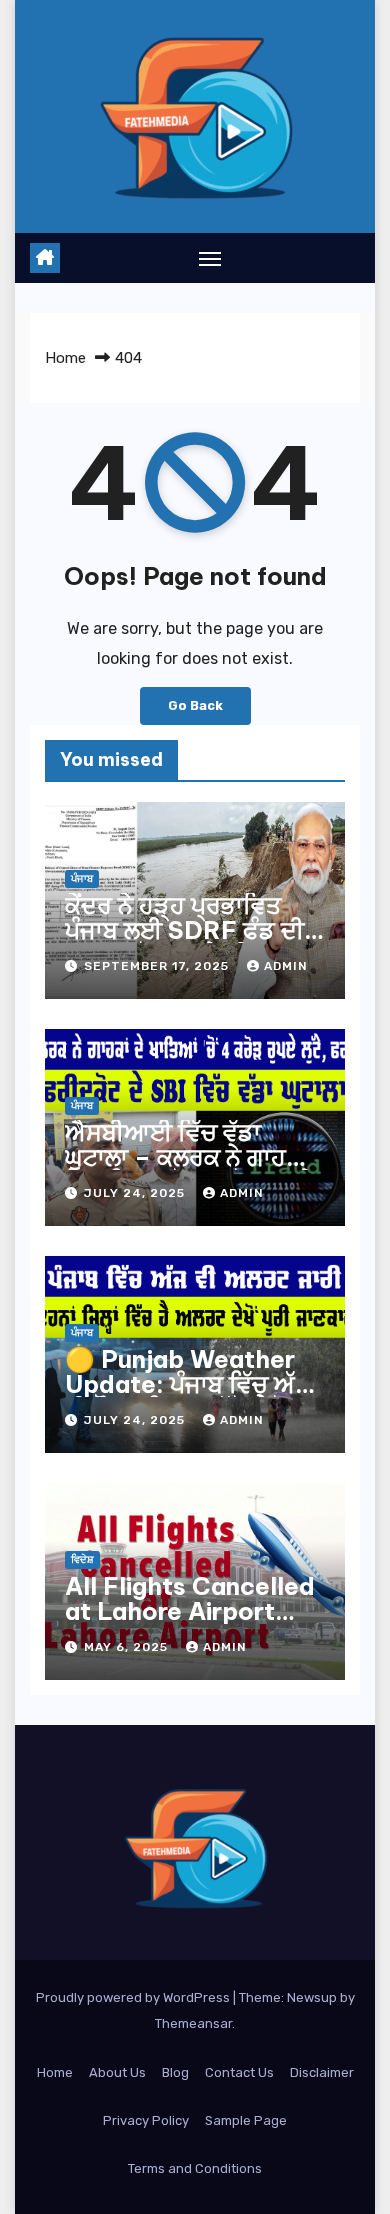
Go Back (195, 705)
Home (65, 358)
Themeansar (193, 2023)
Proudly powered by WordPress (134, 1997)
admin (286, 966)
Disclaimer (322, 2072)
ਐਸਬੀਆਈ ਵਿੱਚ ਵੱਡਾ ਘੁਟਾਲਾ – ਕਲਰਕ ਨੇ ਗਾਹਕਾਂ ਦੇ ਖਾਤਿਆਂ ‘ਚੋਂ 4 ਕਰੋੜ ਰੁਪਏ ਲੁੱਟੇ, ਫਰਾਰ (190, 1169)
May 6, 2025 (128, 1647)
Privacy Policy (146, 2120)
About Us (117, 2072)
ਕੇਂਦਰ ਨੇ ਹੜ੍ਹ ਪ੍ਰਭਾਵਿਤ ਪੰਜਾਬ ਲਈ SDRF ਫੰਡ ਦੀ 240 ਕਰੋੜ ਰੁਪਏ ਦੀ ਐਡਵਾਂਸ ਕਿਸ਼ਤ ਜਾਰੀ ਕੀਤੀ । (195, 942)
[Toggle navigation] (210, 258)
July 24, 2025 (136, 1193)
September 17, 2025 (158, 966)
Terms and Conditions (195, 2168)
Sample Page (246, 2120)
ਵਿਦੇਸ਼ (82, 1560)
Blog (175, 2072)
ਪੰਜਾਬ (82, 879)
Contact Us (239, 2072)
